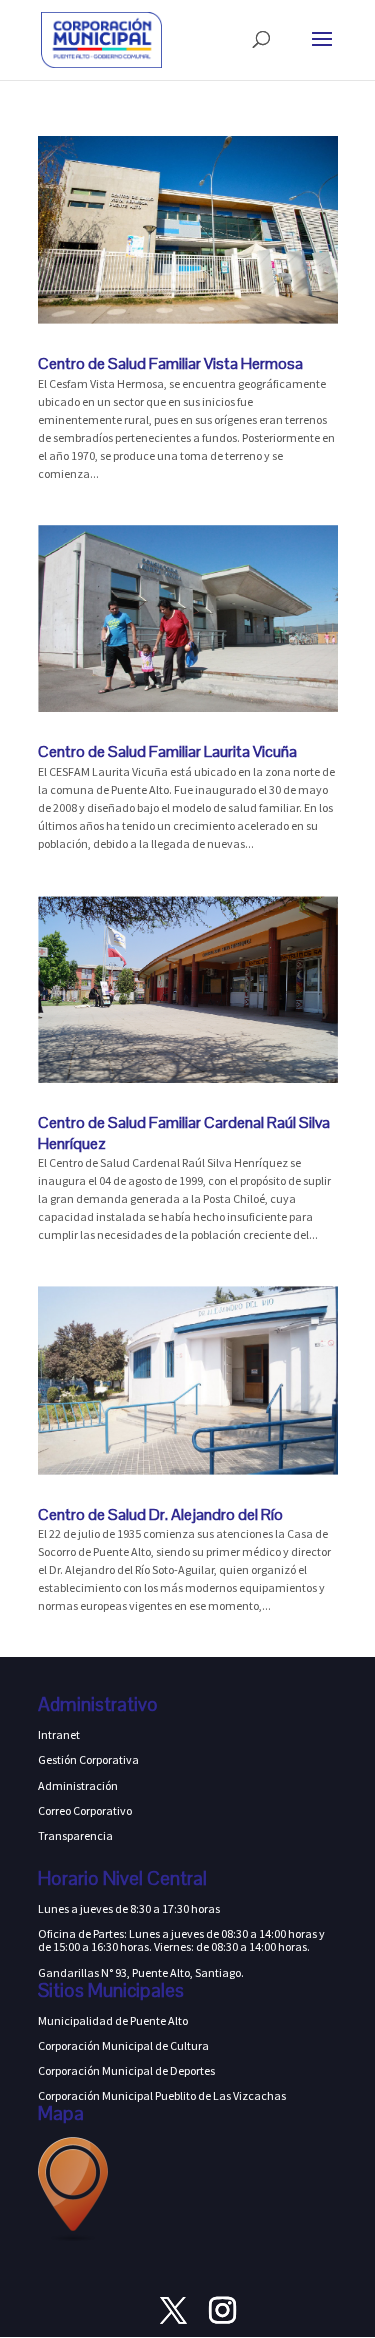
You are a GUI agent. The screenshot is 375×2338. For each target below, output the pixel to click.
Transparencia (75, 1835)
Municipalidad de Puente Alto (113, 2020)
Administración (78, 1785)
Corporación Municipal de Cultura (123, 2045)
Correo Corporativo (85, 1810)
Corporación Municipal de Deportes (126, 2070)
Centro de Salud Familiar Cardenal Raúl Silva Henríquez (184, 1133)
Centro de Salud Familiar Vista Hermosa (170, 363)
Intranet (59, 1734)
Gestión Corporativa (88, 1759)
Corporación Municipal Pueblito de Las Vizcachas (162, 2095)
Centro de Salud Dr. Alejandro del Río (160, 1514)
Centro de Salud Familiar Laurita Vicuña (167, 751)
